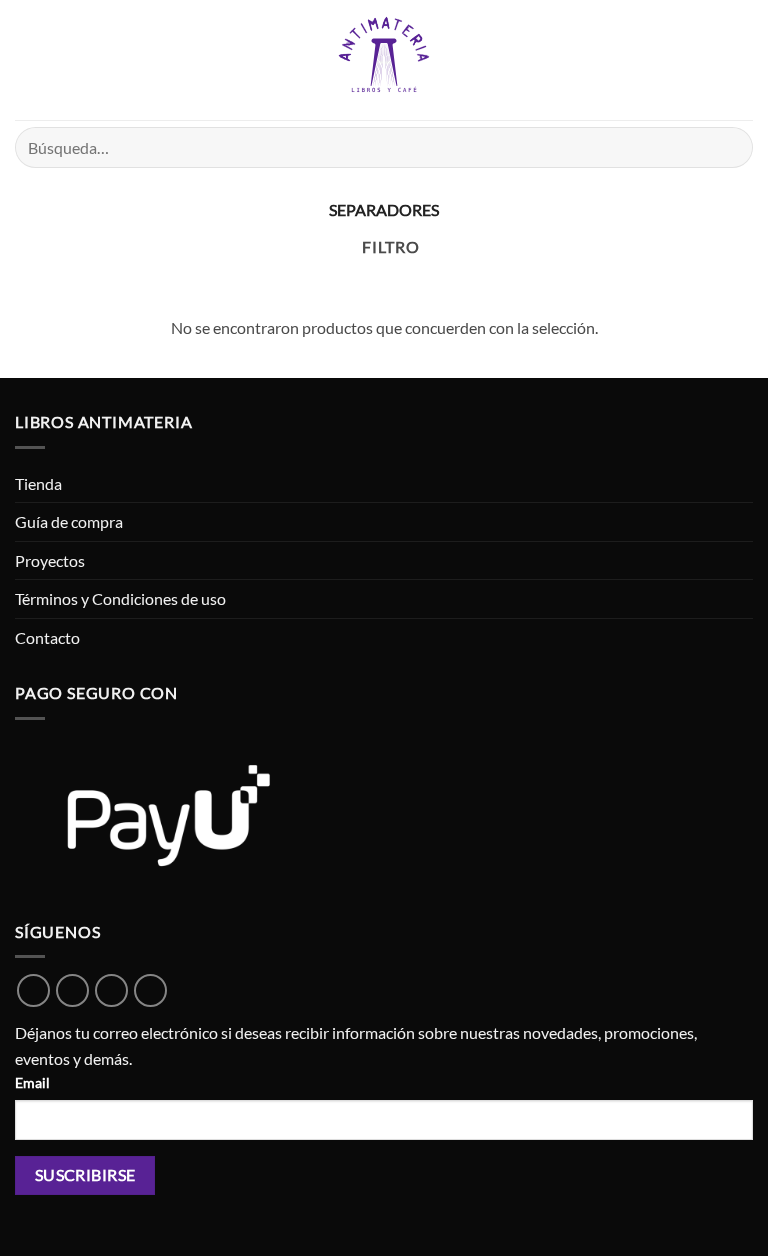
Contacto (47, 637)
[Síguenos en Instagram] (111, 990)
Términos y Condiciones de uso (120, 598)
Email (32, 1082)
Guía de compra (69, 521)
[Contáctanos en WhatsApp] (33, 990)
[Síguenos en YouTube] (150, 990)
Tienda (38, 483)
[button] (27, 59)
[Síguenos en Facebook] (72, 990)
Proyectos (50, 560)
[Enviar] (729, 147)
